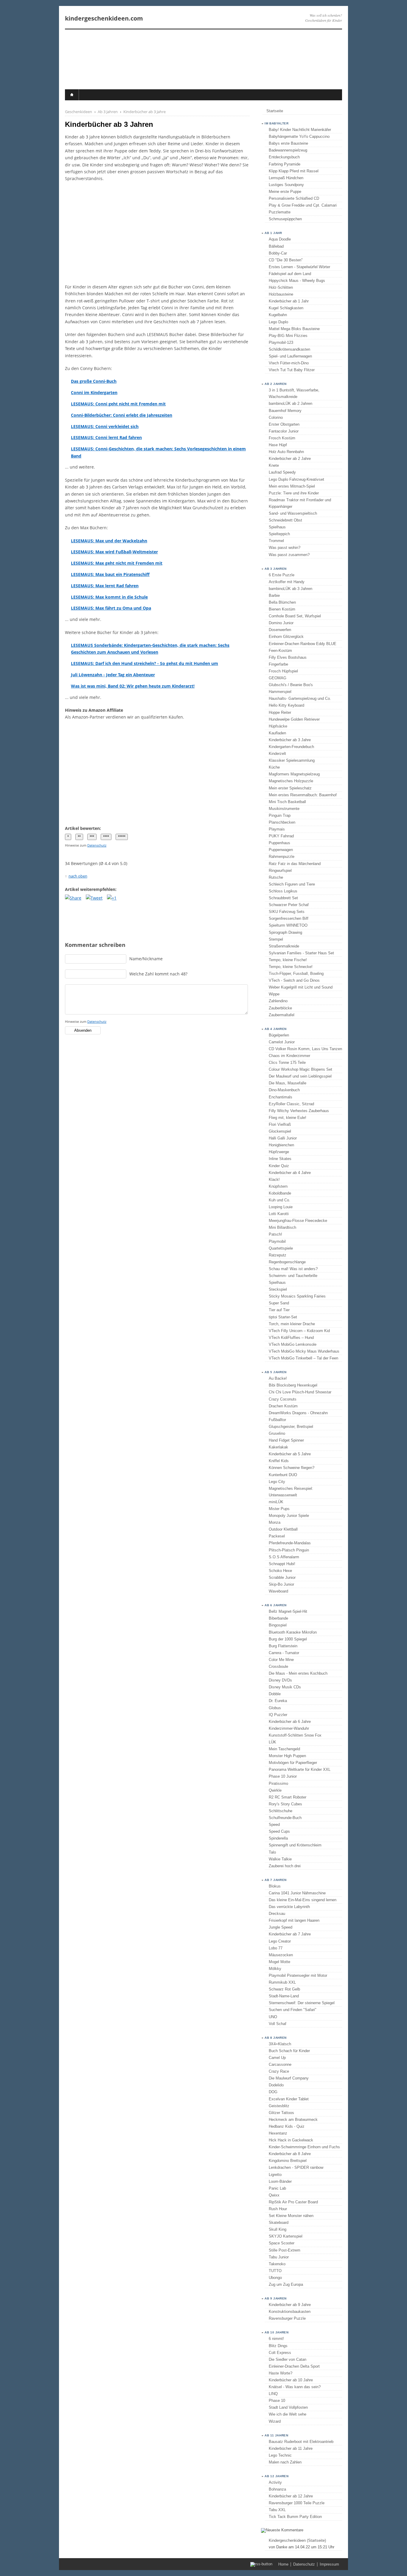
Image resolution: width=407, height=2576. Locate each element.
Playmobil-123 (281, 342)
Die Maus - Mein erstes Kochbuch (298, 1673)
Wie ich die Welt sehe (288, 2414)
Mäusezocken (281, 1955)
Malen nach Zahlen (285, 2462)
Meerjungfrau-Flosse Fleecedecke (298, 1221)
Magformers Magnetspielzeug (294, 774)
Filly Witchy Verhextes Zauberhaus (299, 1111)
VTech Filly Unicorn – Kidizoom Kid (299, 1331)
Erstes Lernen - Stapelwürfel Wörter (299, 267)
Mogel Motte (279, 1962)
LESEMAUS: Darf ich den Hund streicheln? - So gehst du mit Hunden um (145, 663)
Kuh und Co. (279, 1200)
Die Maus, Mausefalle (288, 1083)
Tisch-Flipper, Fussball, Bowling (296, 974)
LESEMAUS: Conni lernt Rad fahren (106, 437)
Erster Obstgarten (284, 424)
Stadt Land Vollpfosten (288, 2407)
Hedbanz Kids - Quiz (287, 2126)
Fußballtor (277, 1420)
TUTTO (275, 2271)
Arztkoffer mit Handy (287, 582)
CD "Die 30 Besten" (286, 260)
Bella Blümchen (282, 602)
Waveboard (278, 1591)
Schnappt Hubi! (282, 1564)
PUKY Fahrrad (281, 836)
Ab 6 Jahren (276, 1605)
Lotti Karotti (279, 1214)
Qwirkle (275, 1790)
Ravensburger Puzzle (287, 2318)
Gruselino (277, 1433)
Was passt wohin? (285, 548)
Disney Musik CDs (285, 1687)
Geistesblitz (279, 2106)
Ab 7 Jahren (276, 1880)
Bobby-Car (278, 253)
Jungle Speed (281, 1927)
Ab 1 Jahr (273, 233)
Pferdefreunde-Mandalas (290, 1543)
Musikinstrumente (284, 809)
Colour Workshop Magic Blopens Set (300, 1069)
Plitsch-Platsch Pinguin (289, 1550)
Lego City (277, 1482)
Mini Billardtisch (282, 1227)
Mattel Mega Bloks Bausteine (294, 329)
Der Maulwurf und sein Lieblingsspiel (300, 1076)
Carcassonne (280, 2064)
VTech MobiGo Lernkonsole (293, 1344)
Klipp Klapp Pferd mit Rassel (294, 171)
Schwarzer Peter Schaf (289, 905)
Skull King (278, 2229)
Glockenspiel (280, 1131)
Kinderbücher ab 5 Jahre (290, 1454)
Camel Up (277, 2058)
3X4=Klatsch (280, 2044)
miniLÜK (276, 1502)
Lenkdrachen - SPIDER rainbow (296, 2167)
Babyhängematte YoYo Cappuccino (299, 136)
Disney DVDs (280, 1680)
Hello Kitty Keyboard (286, 705)
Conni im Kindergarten (94, 392)
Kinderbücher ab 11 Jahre (291, 2448)
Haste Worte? (281, 2373)
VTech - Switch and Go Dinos (294, 980)
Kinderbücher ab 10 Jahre (291, 2380)
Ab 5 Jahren (276, 1372)
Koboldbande (280, 1193)
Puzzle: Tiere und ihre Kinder (294, 493)
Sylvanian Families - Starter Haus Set (301, 953)
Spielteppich (279, 534)
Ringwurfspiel (280, 871)
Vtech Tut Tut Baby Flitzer (292, 370)
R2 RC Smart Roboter (288, 1797)
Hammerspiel (280, 692)
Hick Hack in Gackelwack (291, 2140)
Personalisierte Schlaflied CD (294, 198)
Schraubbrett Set (283, 898)
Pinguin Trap (280, 815)
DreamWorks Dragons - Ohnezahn (298, 1413)
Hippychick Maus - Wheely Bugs (297, 281)
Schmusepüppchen (285, 219)
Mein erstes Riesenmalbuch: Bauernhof (303, 795)
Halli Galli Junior (283, 1138)
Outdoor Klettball (283, 1529)
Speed (274, 1825)
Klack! (274, 1180)
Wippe (274, 994)
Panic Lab (277, 2188)
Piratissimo (278, 1783)
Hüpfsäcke (278, 726)
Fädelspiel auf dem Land (290, 274)
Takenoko (277, 2264)
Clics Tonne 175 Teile (287, 1063)
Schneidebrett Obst (285, 520)
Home (283, 2564)
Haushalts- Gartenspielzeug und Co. (300, 698)
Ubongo (275, 2278)
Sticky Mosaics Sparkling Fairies (297, 1296)
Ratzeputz (278, 1255)
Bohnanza (277, 2489)
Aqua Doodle (280, 239)
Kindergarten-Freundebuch (291, 747)
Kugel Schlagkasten (286, 308)
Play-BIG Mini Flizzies (288, 336)
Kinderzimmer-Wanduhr (289, 1728)
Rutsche (276, 877)
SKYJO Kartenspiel (286, 2236)
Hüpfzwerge (279, 1152)
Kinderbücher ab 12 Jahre (291, 2496)
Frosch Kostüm (282, 438)
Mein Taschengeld (284, 1749)
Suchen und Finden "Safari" (293, 2010)
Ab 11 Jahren (276, 2435)
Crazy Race (279, 2071)
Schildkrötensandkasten (289, 349)
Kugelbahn (278, 315)
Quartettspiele (281, 1248)
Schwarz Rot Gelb (284, 1989)
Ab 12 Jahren (276, 2476)
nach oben (78, 876)
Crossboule (278, 1666)
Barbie (274, 595)
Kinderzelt (277, 754)
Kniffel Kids (279, 1461)
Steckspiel (278, 1289)
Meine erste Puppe (285, 192)
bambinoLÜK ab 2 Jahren (291, 403)
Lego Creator (280, 1941)
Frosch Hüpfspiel (283, 671)
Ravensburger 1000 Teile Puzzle (297, 2503)
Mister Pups (279, 1509)
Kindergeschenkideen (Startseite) (297, 2540)
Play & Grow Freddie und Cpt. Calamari (303, 205)
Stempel (276, 939)
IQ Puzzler (278, 1715)
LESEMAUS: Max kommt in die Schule (109, 597)
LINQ (273, 2394)
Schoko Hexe (280, 1571)
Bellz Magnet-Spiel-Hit (288, 1611)
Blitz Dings (278, 2346)
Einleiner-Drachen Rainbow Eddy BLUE (303, 644)
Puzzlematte (280, 212)
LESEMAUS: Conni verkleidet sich (105, 426)
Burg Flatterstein (283, 1646)
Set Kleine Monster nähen (291, 2216)
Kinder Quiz (279, 1166)
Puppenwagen (281, 850)
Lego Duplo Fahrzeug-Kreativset (296, 479)
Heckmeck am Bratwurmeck (293, 2120)
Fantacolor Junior (284, 431)
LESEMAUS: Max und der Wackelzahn (109, 541)
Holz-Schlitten (281, 287)
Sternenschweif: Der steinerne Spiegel (302, 2003)
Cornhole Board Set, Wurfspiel (295, 616)
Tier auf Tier (279, 1310)
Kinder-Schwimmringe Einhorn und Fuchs (304, 2147)
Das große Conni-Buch (94, 381)
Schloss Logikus (283, 891)
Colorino (276, 417)
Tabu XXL (277, 2510)
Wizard (275, 2421)
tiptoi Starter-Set (283, 1317)
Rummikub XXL (282, 1982)
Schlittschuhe (281, 1811)
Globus (275, 1708)
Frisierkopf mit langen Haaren (294, 1920)
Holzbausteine (281, 294)
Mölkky (275, 1969)
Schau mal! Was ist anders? (293, 1269)
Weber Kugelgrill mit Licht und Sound (301, 987)
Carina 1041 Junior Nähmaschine (297, 1893)
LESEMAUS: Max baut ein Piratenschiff (110, 574)
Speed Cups (279, 1831)
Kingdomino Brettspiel (288, 2161)
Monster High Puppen (287, 1756)
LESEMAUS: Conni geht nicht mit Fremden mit (118, 404)
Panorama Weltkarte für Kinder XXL (300, 1769)
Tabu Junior (279, 2257)
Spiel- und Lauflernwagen (290, 356)
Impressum (329, 2564)
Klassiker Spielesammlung (292, 760)
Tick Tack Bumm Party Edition (295, 2517)
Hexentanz (278, 2133)
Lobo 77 (276, 1948)
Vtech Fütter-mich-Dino (289, 363)
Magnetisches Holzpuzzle (291, 781)
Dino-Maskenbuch (284, 1090)
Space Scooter (282, 2243)
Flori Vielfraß (280, 1124)
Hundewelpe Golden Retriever (294, 719)
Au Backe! (278, 1378)
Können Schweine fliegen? (292, 1468)
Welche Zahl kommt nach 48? (158, 974)
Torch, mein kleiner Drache (292, 1324)
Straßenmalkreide (284, 946)
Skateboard (279, 2223)
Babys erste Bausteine (288, 143)
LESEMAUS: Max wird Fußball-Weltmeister (114, 552)
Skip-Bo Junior (281, 1584)
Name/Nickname (146, 959)
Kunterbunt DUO (283, 1475)
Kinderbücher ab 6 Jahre (290, 1722)
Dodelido (276, 2085)
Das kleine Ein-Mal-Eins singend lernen (303, 1900)
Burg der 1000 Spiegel (288, 1639)
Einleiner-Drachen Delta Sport (294, 2366)
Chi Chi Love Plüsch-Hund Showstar (300, 1392)
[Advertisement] (157, 233)
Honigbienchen (281, 1145)
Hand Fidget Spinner (286, 1440)
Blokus (275, 1886)
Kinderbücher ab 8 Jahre (290, 2154)
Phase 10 (277, 2401)
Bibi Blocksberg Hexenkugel (293, 1385)
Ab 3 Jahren (276, 569)
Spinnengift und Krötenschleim (295, 1845)
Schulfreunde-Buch (285, 1818)
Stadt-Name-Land (284, 1996)
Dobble (275, 1694)
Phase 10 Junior (283, 1776)
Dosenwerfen (280, 630)
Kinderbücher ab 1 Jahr (289, 301)
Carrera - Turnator (284, 1653)
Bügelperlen (279, 1035)
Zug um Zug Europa (286, 2284)
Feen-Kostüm (280, 651)
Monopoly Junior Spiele (289, 1516)
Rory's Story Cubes (285, 1804)
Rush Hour (278, 2209)
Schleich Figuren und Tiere (292, 884)
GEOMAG (278, 678)
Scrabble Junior (282, 1577)
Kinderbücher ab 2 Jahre (290, 459)
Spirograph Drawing (285, 932)
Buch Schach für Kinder (289, 2051)
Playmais (277, 829)
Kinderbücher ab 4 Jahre (290, 1173)
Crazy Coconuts (283, 1399)
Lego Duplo (278, 322)
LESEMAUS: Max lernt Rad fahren (105, 586)
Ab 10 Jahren (276, 2332)
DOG (273, 2092)
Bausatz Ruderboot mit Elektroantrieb (301, 2442)
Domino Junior (281, 623)
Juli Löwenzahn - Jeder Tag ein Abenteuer (113, 675)
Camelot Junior (282, 1042)
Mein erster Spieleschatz (290, 788)
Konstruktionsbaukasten (290, 2312)
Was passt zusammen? (289, 555)
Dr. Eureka (278, 1701)
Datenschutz (97, 845)
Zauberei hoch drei (285, 1866)
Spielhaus (277, 527)
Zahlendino (278, 1001)
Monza (275, 1522)
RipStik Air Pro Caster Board (293, 2202)
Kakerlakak (278, 1447)
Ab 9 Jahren (276, 2298)
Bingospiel (278, 1625)
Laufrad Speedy (282, 472)
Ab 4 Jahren (276, 1029)
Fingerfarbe (278, 664)
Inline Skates (280, 1159)
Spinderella (278, 1838)
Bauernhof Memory (285, 411)
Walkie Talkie (280, 1859)
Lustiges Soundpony (286, 185)
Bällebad (276, 246)
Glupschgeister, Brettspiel (291, 1427)
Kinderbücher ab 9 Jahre (290, 2305)
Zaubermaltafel (282, 1015)
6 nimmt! (276, 2339)
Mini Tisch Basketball (287, 802)
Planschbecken (282, 822)
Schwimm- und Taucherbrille (293, 1276)
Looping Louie (281, 1207)
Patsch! (275, 1234)
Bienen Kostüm (282, 609)
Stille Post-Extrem (285, 2250)
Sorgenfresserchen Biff (289, 918)
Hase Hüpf (278, 445)
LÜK (272, 1742)
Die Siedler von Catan (288, 2359)
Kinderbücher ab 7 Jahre (290, 1934)
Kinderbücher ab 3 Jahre (290, 740)
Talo (272, 1852)
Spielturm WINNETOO (288, 925)
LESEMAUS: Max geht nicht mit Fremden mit (117, 563)
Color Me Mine (281, 1660)
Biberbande (278, 1618)
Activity (275, 2482)
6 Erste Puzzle (282, 575)
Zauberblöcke (280, 1008)
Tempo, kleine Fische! (288, 960)
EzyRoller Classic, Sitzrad (291, 1104)
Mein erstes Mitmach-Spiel (292, 486)
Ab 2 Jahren (276, 384)
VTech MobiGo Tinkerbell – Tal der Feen (303, 1358)
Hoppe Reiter (280, 712)
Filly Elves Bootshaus (288, 657)
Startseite (275, 111)
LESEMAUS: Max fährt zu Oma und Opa (111, 608)
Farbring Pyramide (285, 164)
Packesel (277, 1536)
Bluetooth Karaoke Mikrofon (293, 1632)
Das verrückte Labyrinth (289, 1907)
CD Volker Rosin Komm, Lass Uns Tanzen (305, 1049)
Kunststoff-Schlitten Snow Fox (295, 1735)
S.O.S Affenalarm (284, 1557)
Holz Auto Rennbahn (286, 452)
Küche (274, 767)
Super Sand (279, 1303)
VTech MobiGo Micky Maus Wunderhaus (304, 1351)
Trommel (276, 541)
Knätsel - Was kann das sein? (295, 2387)
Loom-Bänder (280, 2181)
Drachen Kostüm (283, 1406)
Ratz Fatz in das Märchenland (295, 864)
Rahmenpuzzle (282, 857)
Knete (274, 465)
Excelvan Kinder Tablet (289, 2099)
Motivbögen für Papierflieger (293, 1763)
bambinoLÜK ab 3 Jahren (291, 589)
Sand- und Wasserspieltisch (293, 513)
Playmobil (277, 1241)
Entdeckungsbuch (284, 157)
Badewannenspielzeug (288, 150)
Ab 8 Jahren (276, 2038)
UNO (273, 2017)
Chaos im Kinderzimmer (289, 1056)
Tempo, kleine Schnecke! (291, 967)
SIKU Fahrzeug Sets (287, 912)
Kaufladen (277, 733)
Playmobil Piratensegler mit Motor (298, 1975)
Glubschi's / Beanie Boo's (291, 685)
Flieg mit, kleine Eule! (288, 1118)
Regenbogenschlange (287, 1262)
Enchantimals (281, 1097)
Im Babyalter (276, 123)
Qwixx (274, 2195)
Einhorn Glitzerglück (286, 637)
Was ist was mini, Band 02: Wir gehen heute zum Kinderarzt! (133, 686)
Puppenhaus (279, 843)
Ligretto (275, 2175)
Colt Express (280, 2353)
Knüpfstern (278, 1186)
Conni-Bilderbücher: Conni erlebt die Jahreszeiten (122, 415)
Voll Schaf (278, 2024)
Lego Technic (280, 2455)
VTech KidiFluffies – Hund (291, 1338)
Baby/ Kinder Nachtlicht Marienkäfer (300, 130)
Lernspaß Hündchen (286, 178)
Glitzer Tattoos (281, 2113)
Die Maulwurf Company (289, 2078)
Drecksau (277, 1914)
